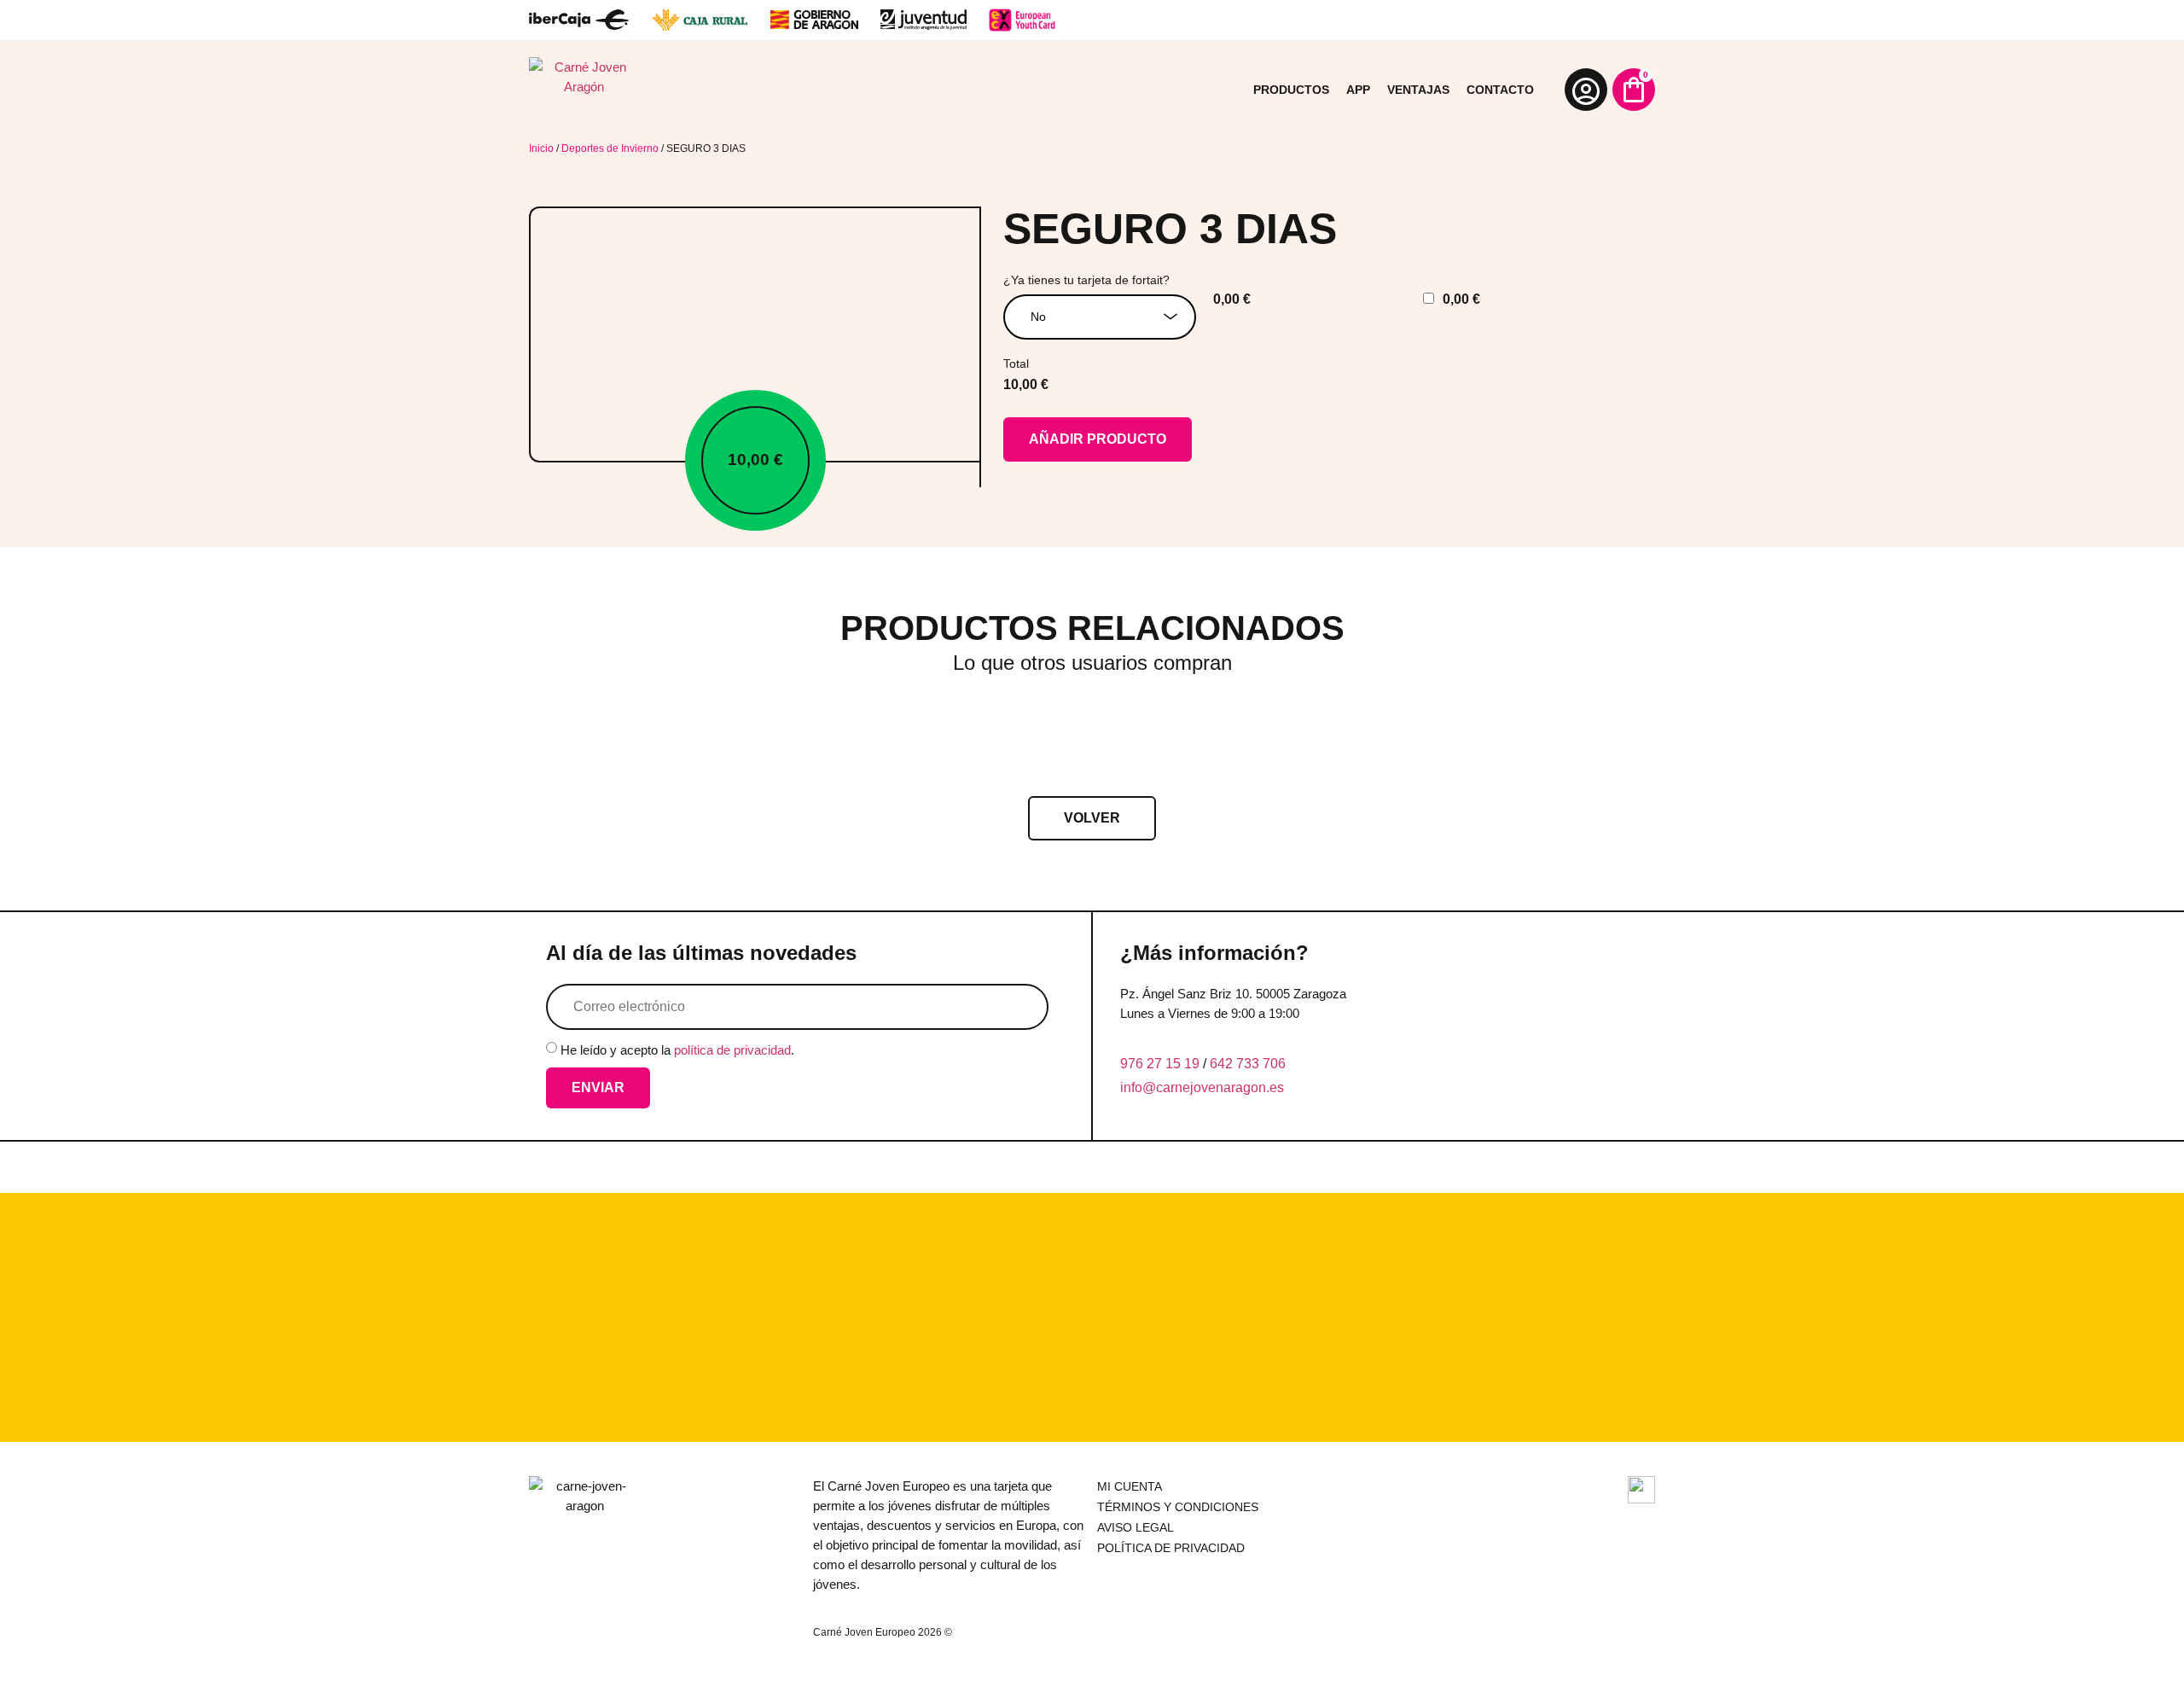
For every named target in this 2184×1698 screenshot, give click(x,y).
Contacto (1500, 90)
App (1358, 90)
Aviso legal (1136, 1527)
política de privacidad (732, 1050)
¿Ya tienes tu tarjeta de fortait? (1086, 280)
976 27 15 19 (1160, 1064)
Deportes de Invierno (610, 148)
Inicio (541, 148)
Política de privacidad (1171, 1548)
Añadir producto (1098, 439)
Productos (1291, 90)
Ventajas (1418, 90)
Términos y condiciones (1178, 1507)
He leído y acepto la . (677, 1050)
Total (1016, 363)
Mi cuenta (1130, 1486)
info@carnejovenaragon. (1195, 1087)
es (1277, 1087)
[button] (1092, 818)
